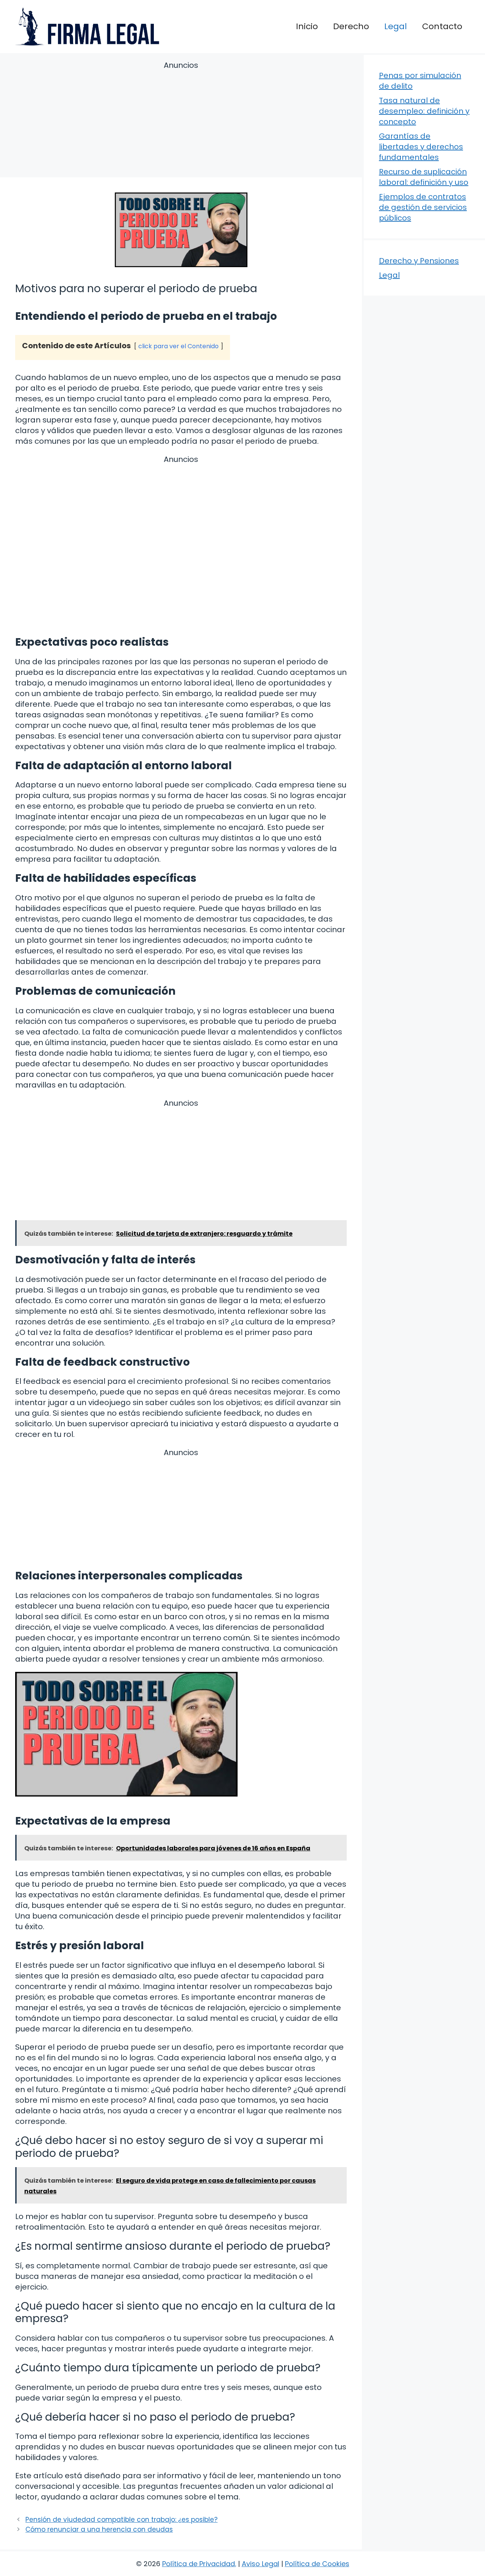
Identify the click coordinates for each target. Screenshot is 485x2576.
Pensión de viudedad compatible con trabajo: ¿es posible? (121, 2520)
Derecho (351, 26)
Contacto (442, 26)
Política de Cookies (317, 2564)
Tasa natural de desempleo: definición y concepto (424, 111)
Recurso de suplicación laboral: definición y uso (424, 177)
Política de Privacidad (199, 2564)
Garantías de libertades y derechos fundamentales (421, 147)
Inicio (307, 26)
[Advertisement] (181, 121)
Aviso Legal (260, 2564)
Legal (396, 26)
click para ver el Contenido (178, 346)
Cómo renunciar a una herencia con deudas (99, 2529)
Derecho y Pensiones (419, 261)
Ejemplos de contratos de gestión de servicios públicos (423, 207)
